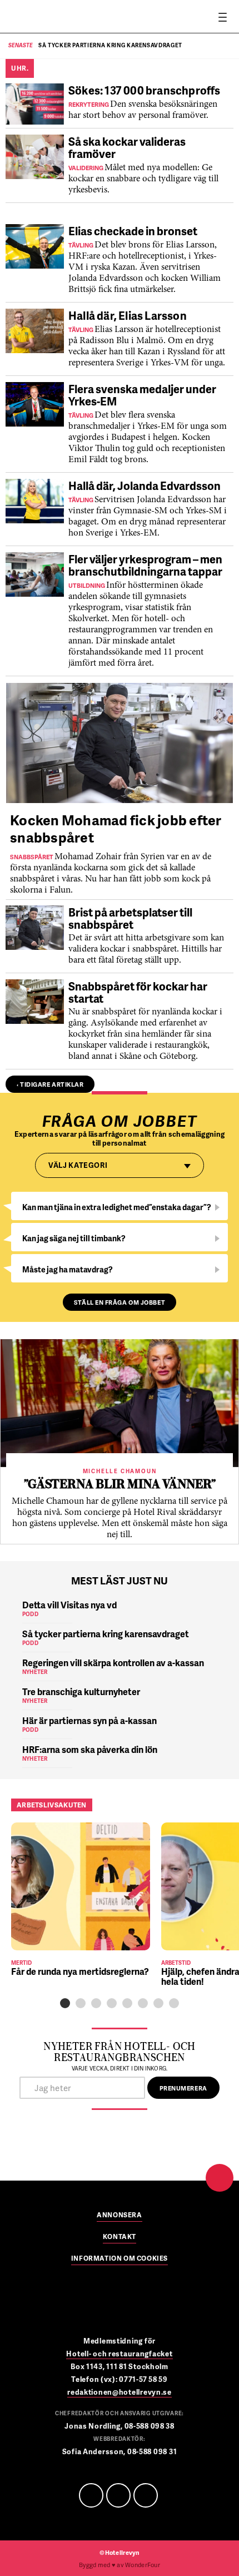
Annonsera (119, 2216)
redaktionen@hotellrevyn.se (120, 2392)
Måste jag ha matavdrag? (68, 1269)
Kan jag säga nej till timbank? (74, 1238)
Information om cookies (120, 2259)
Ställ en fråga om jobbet (120, 1302)
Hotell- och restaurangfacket (119, 2354)
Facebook (91, 2495)
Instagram (146, 2495)
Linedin (118, 2495)
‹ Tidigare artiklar (50, 1084)
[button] (65, 2003)
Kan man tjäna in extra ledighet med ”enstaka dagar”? (117, 1207)
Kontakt (120, 2237)
